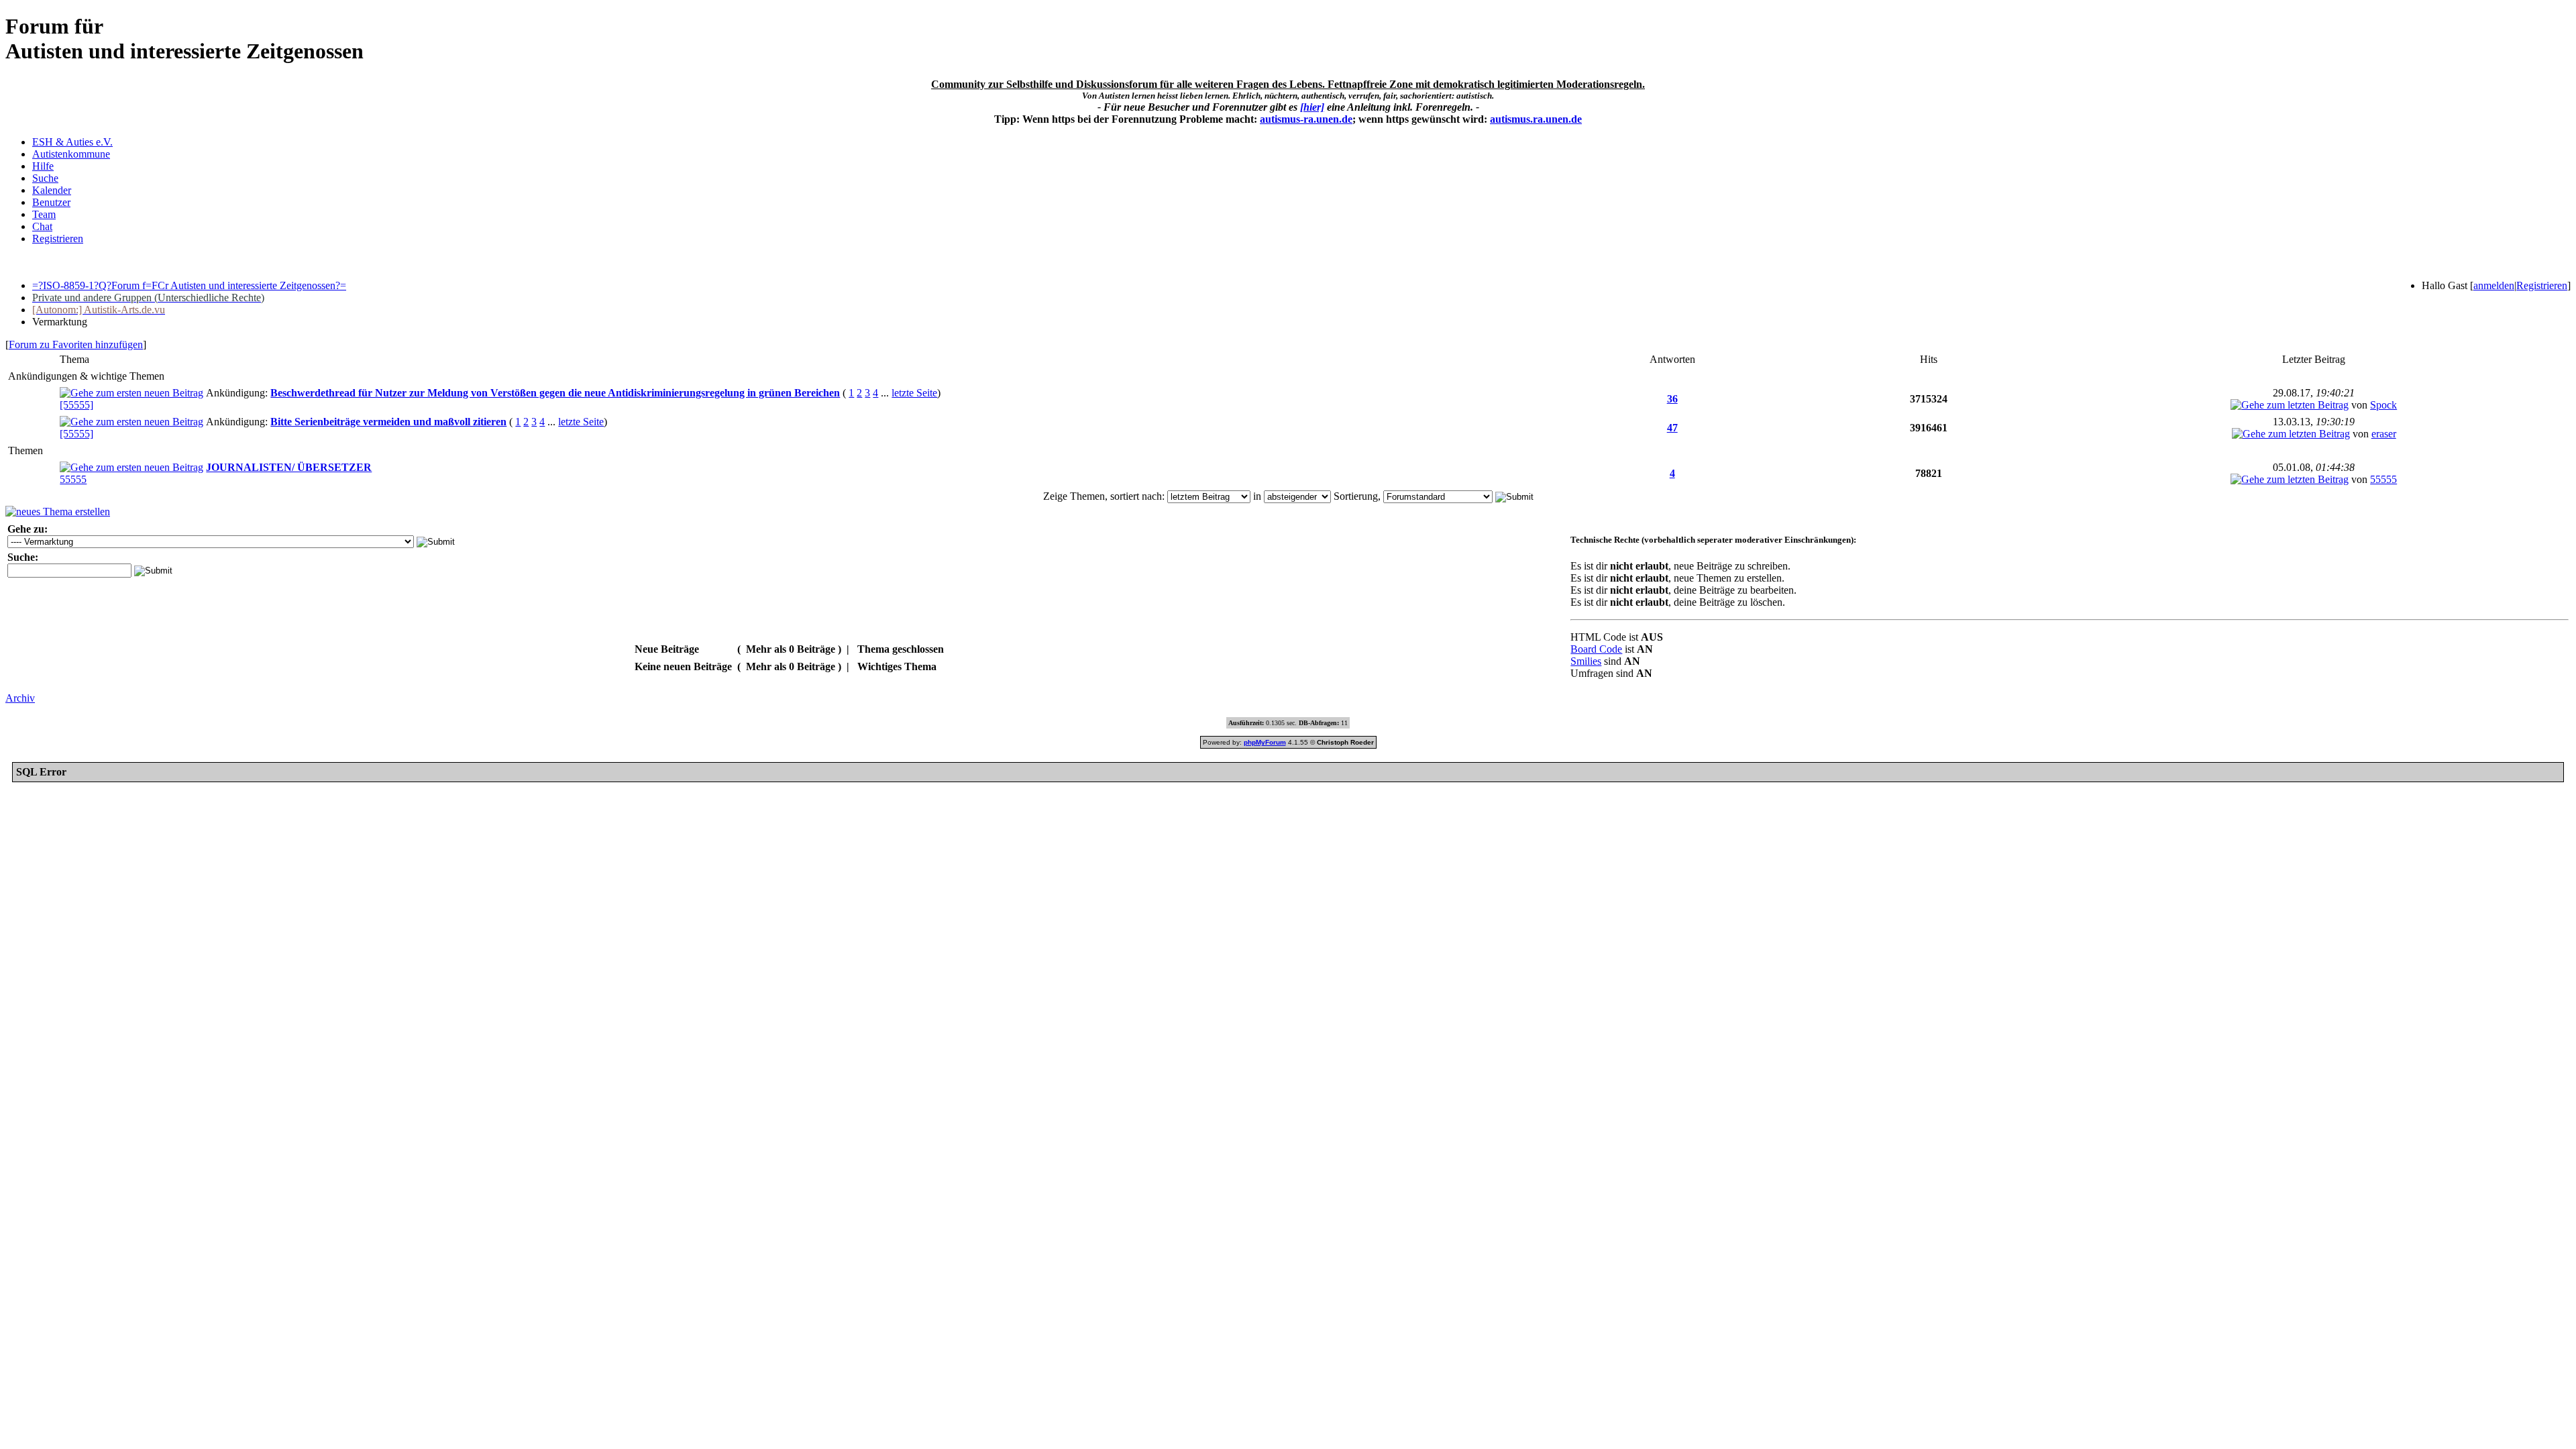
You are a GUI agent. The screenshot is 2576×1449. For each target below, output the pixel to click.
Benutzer (51, 202)
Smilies (1586, 661)
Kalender (52, 190)
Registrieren (58, 238)
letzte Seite (914, 393)
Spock (2383, 405)
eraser (2384, 434)
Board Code (1596, 649)
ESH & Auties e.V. (72, 142)
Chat (42, 226)
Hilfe (43, 166)
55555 (73, 479)
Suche (45, 178)
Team (44, 214)
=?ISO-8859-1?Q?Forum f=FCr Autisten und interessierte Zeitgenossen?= (189, 285)
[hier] (1312, 107)
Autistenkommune (71, 154)
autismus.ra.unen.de (1536, 119)
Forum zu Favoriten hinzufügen (76, 344)
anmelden (2494, 285)
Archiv (20, 698)
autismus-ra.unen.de (1306, 119)
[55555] (76, 405)
